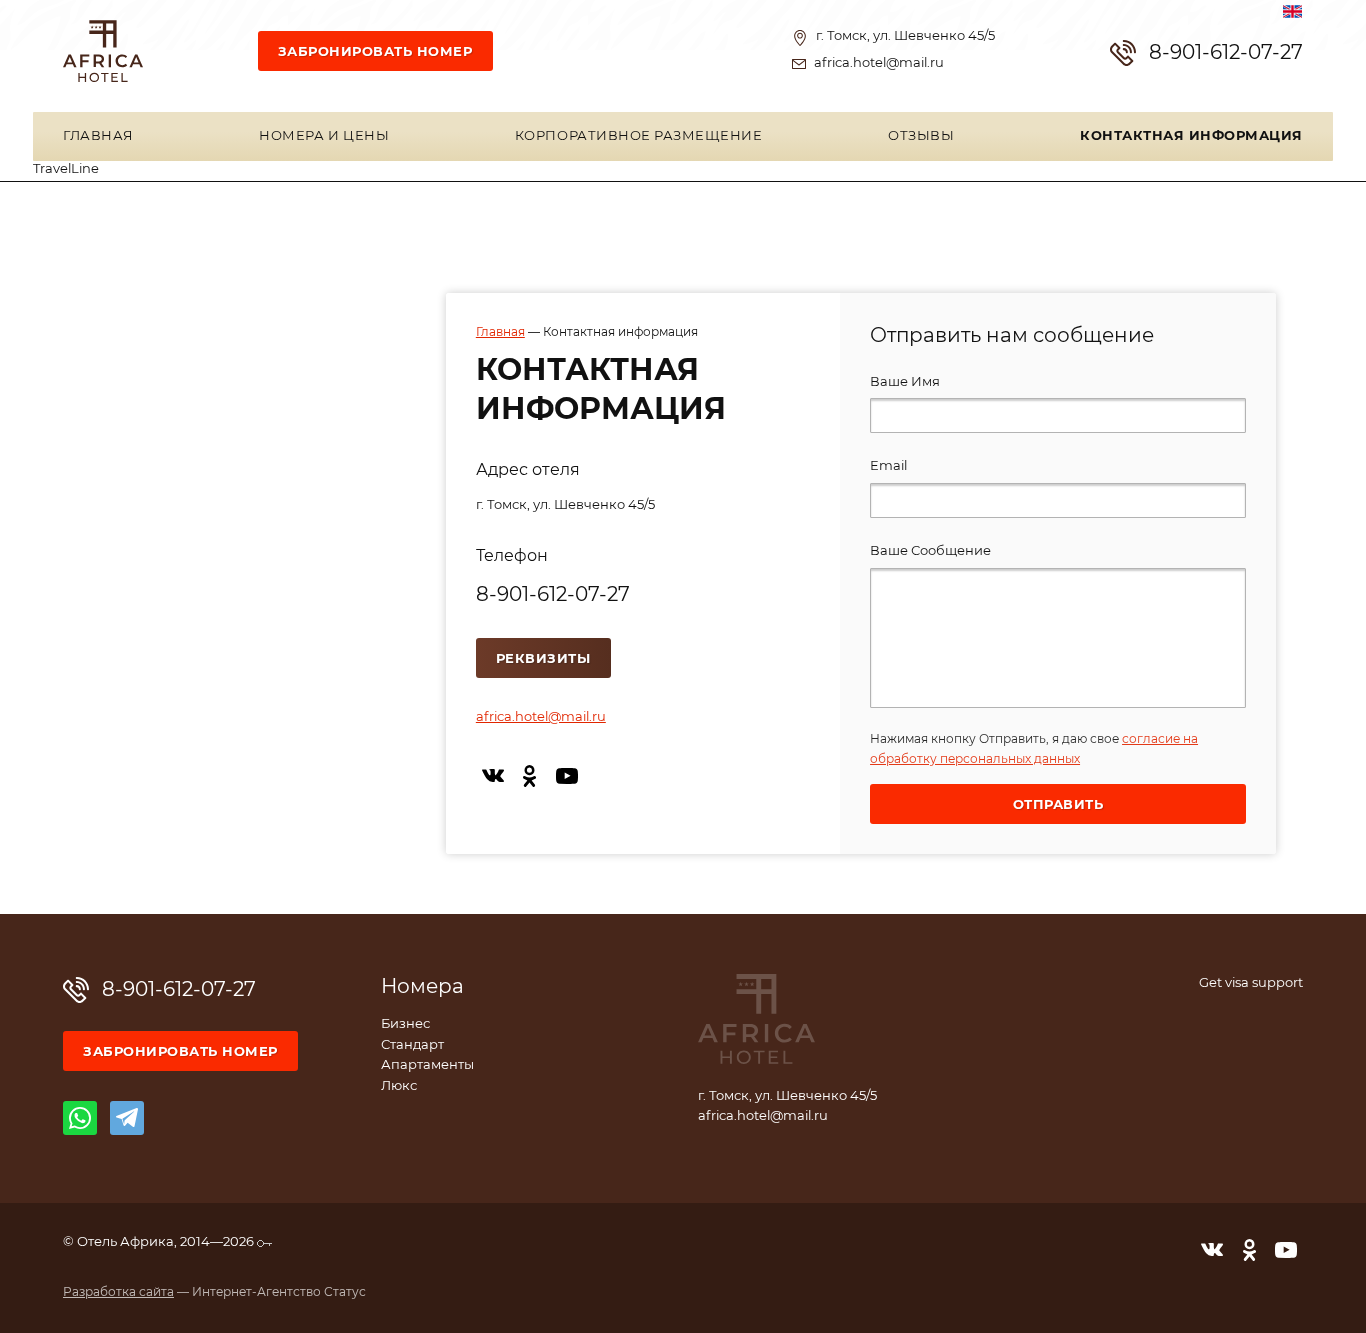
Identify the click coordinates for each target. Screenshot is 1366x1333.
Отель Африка (103, 51)
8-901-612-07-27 (1226, 53)
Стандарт (412, 1045)
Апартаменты (427, 1065)
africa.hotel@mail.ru (879, 63)
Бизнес (405, 1024)
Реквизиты (543, 659)
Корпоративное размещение (638, 136)
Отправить (1058, 805)
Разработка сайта (118, 1292)
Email (888, 466)
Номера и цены (324, 136)
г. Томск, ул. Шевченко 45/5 (905, 36)
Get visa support (1251, 983)
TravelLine (66, 169)
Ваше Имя (905, 382)
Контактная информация (1191, 136)
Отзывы (921, 136)
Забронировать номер (375, 52)
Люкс (399, 1086)
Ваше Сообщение (930, 551)
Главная (98, 136)
